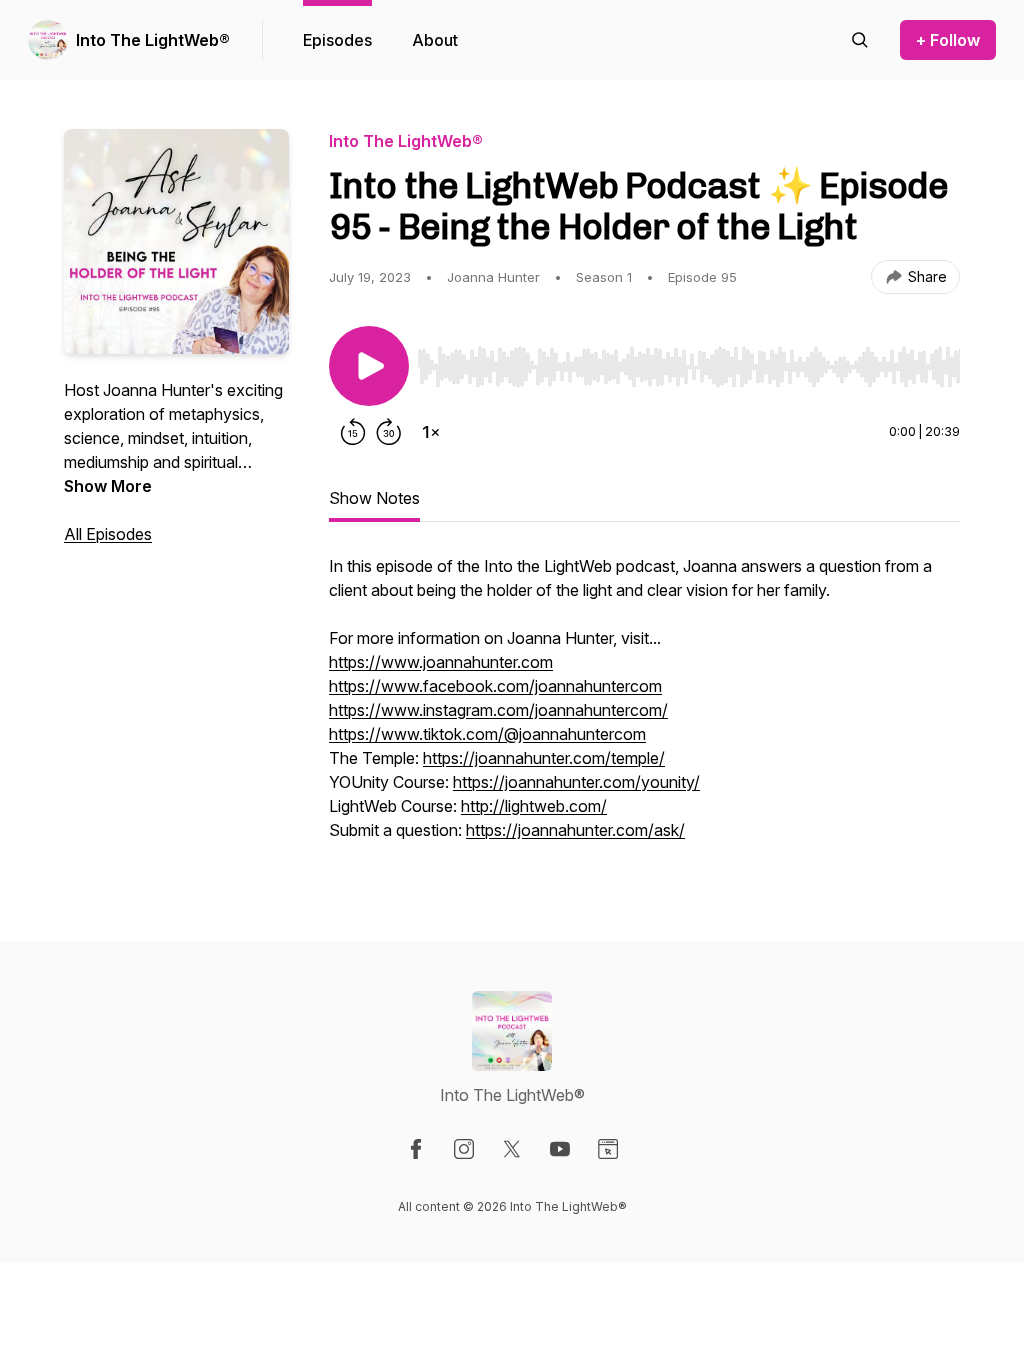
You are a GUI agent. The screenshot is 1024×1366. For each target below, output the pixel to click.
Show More (108, 486)
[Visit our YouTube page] (560, 1149)
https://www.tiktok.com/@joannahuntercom (487, 734)
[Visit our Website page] (608, 1149)
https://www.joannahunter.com (441, 662)
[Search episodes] (860, 40)
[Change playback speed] (431, 432)
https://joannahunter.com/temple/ (544, 758)
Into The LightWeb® (153, 40)
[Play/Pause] (369, 366)
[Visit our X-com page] (512, 1149)
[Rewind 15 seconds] (353, 432)
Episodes (337, 40)
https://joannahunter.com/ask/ (575, 830)
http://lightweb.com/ (534, 806)
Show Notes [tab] (374, 498)
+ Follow (948, 40)
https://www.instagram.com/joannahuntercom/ (498, 710)
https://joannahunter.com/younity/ (576, 782)
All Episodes (108, 534)
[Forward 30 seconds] (389, 432)
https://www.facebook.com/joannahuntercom (495, 686)
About (435, 40)
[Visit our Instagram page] (464, 1149)
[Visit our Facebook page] (416, 1149)
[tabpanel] (644, 708)
